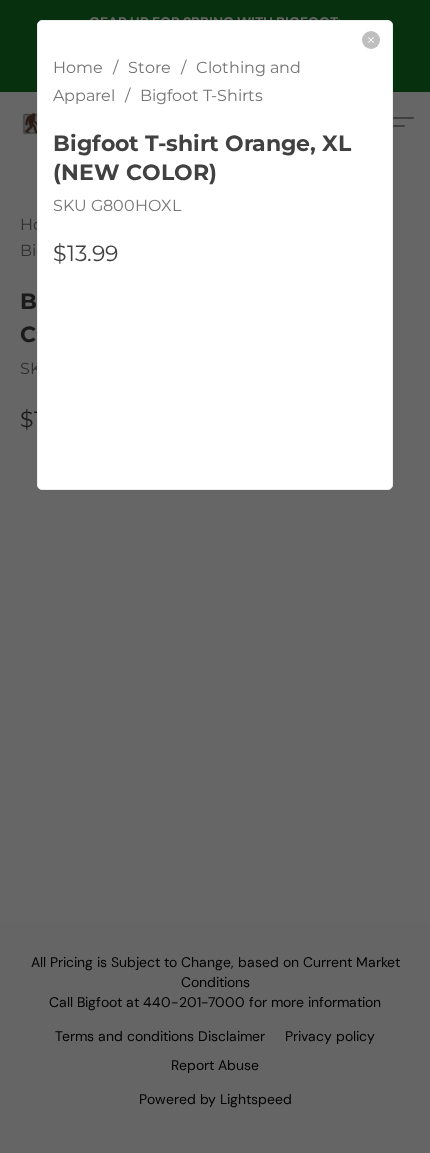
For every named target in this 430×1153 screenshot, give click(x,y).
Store (149, 67)
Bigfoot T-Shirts (201, 95)
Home (78, 67)
